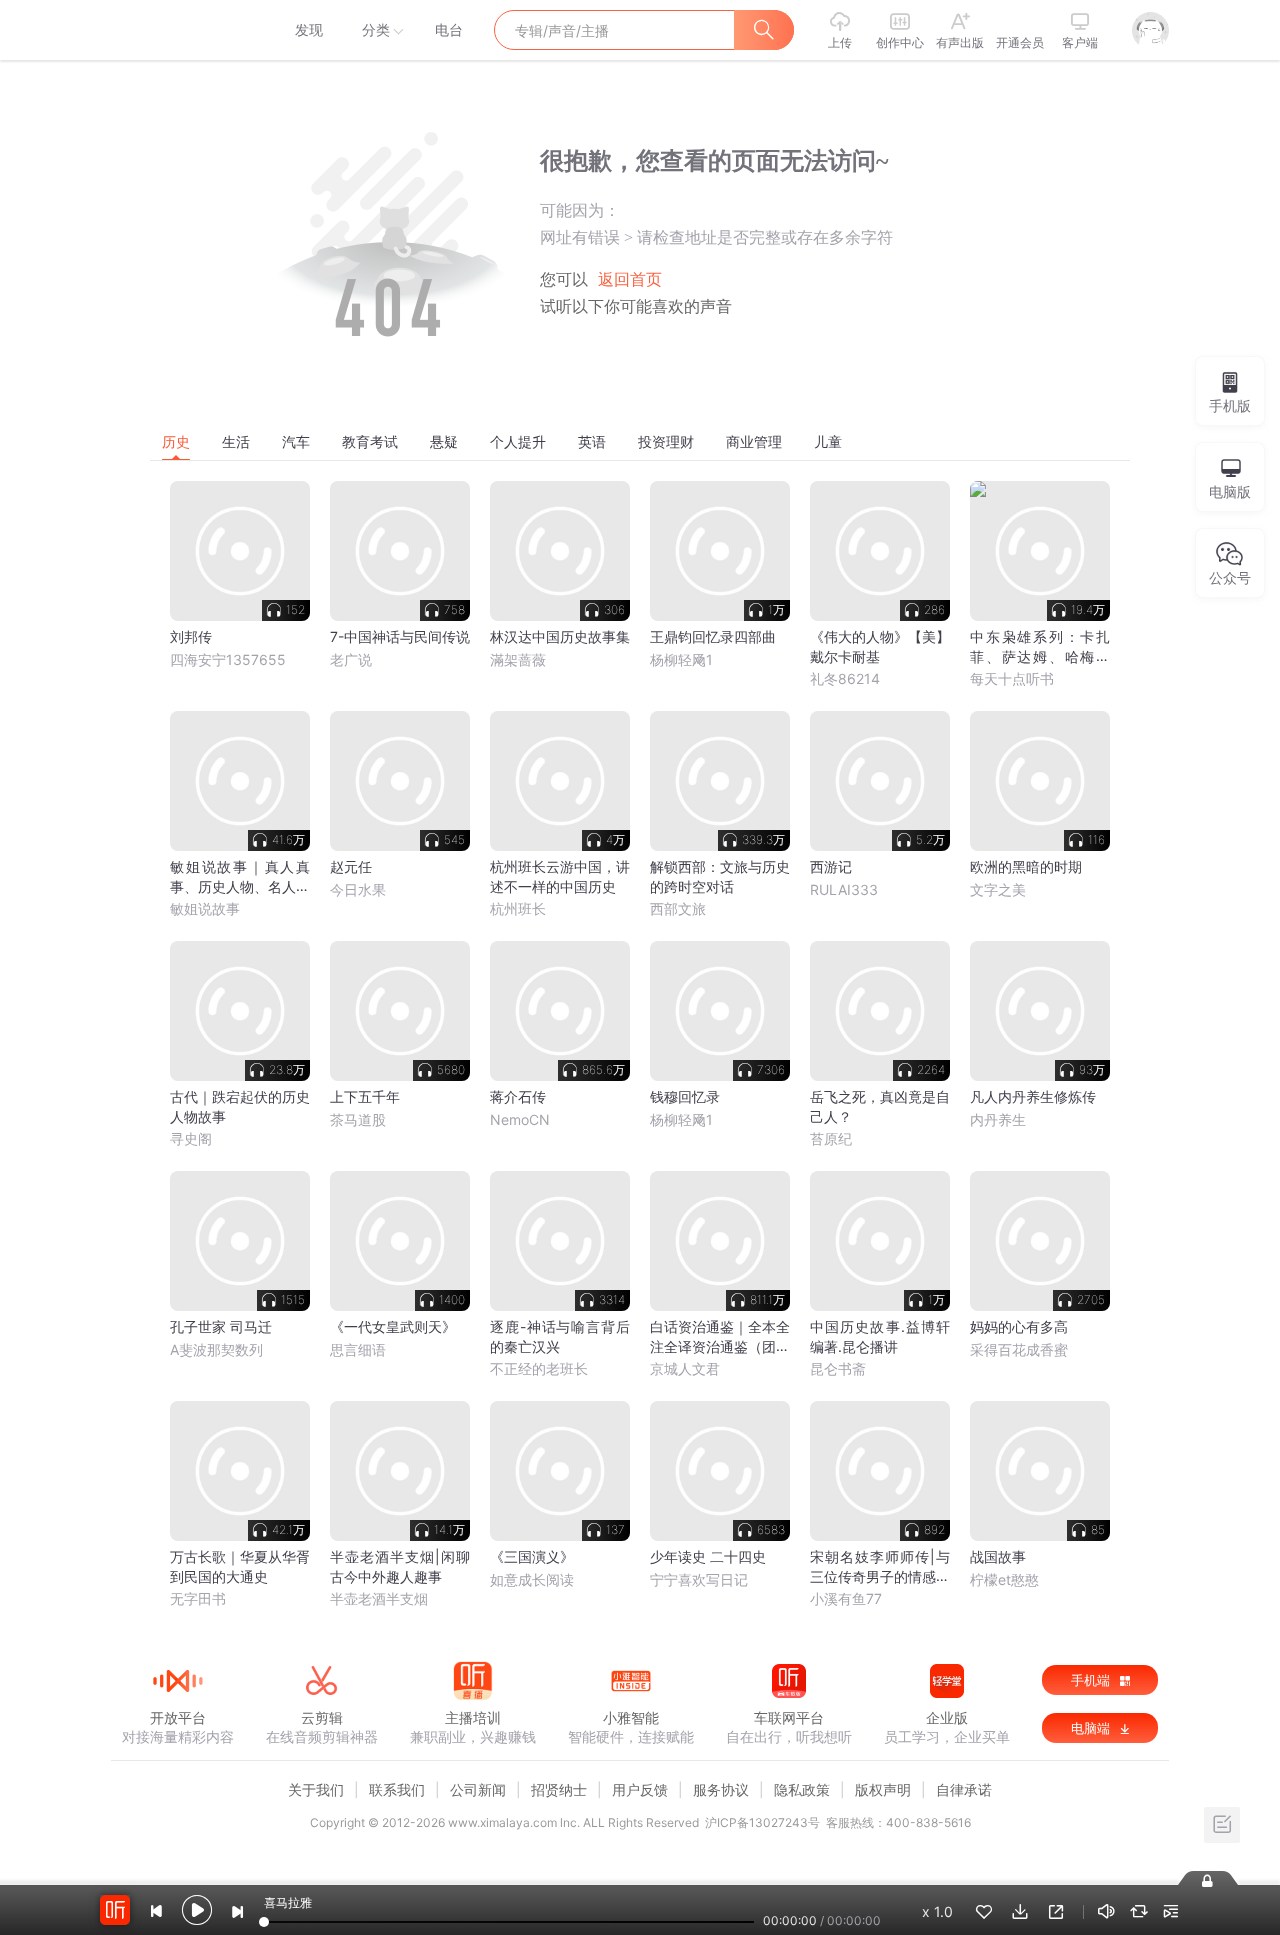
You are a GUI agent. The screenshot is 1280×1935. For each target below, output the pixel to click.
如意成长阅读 (532, 1579)
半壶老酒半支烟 (379, 1598)
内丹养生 (998, 1119)
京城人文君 (685, 1368)
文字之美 (998, 889)
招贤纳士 (559, 1789)
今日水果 (358, 889)
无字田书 (198, 1598)
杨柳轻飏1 (681, 659)
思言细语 (358, 1349)
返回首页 (630, 279)
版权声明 (883, 1789)
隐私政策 (802, 1789)
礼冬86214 (845, 678)
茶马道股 (358, 1119)
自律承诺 (964, 1789)
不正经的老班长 (539, 1368)
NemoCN (520, 1119)
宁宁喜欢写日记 (699, 1579)
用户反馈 (640, 1789)
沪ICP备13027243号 (762, 1822)
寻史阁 (191, 1138)
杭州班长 (518, 908)
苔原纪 (831, 1138)
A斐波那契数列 (216, 1349)
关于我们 (316, 1789)
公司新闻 (478, 1789)
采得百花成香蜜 (1019, 1349)
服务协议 (721, 1789)
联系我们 (397, 1789)
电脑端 (1092, 1728)
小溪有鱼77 (846, 1598)
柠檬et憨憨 (1004, 1579)
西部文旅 (678, 908)
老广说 (351, 659)
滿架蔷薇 (518, 659)
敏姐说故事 (205, 908)
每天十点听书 (1012, 678)
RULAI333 (844, 889)
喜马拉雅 (177, 30)
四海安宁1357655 (228, 659)
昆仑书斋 (838, 1368)
